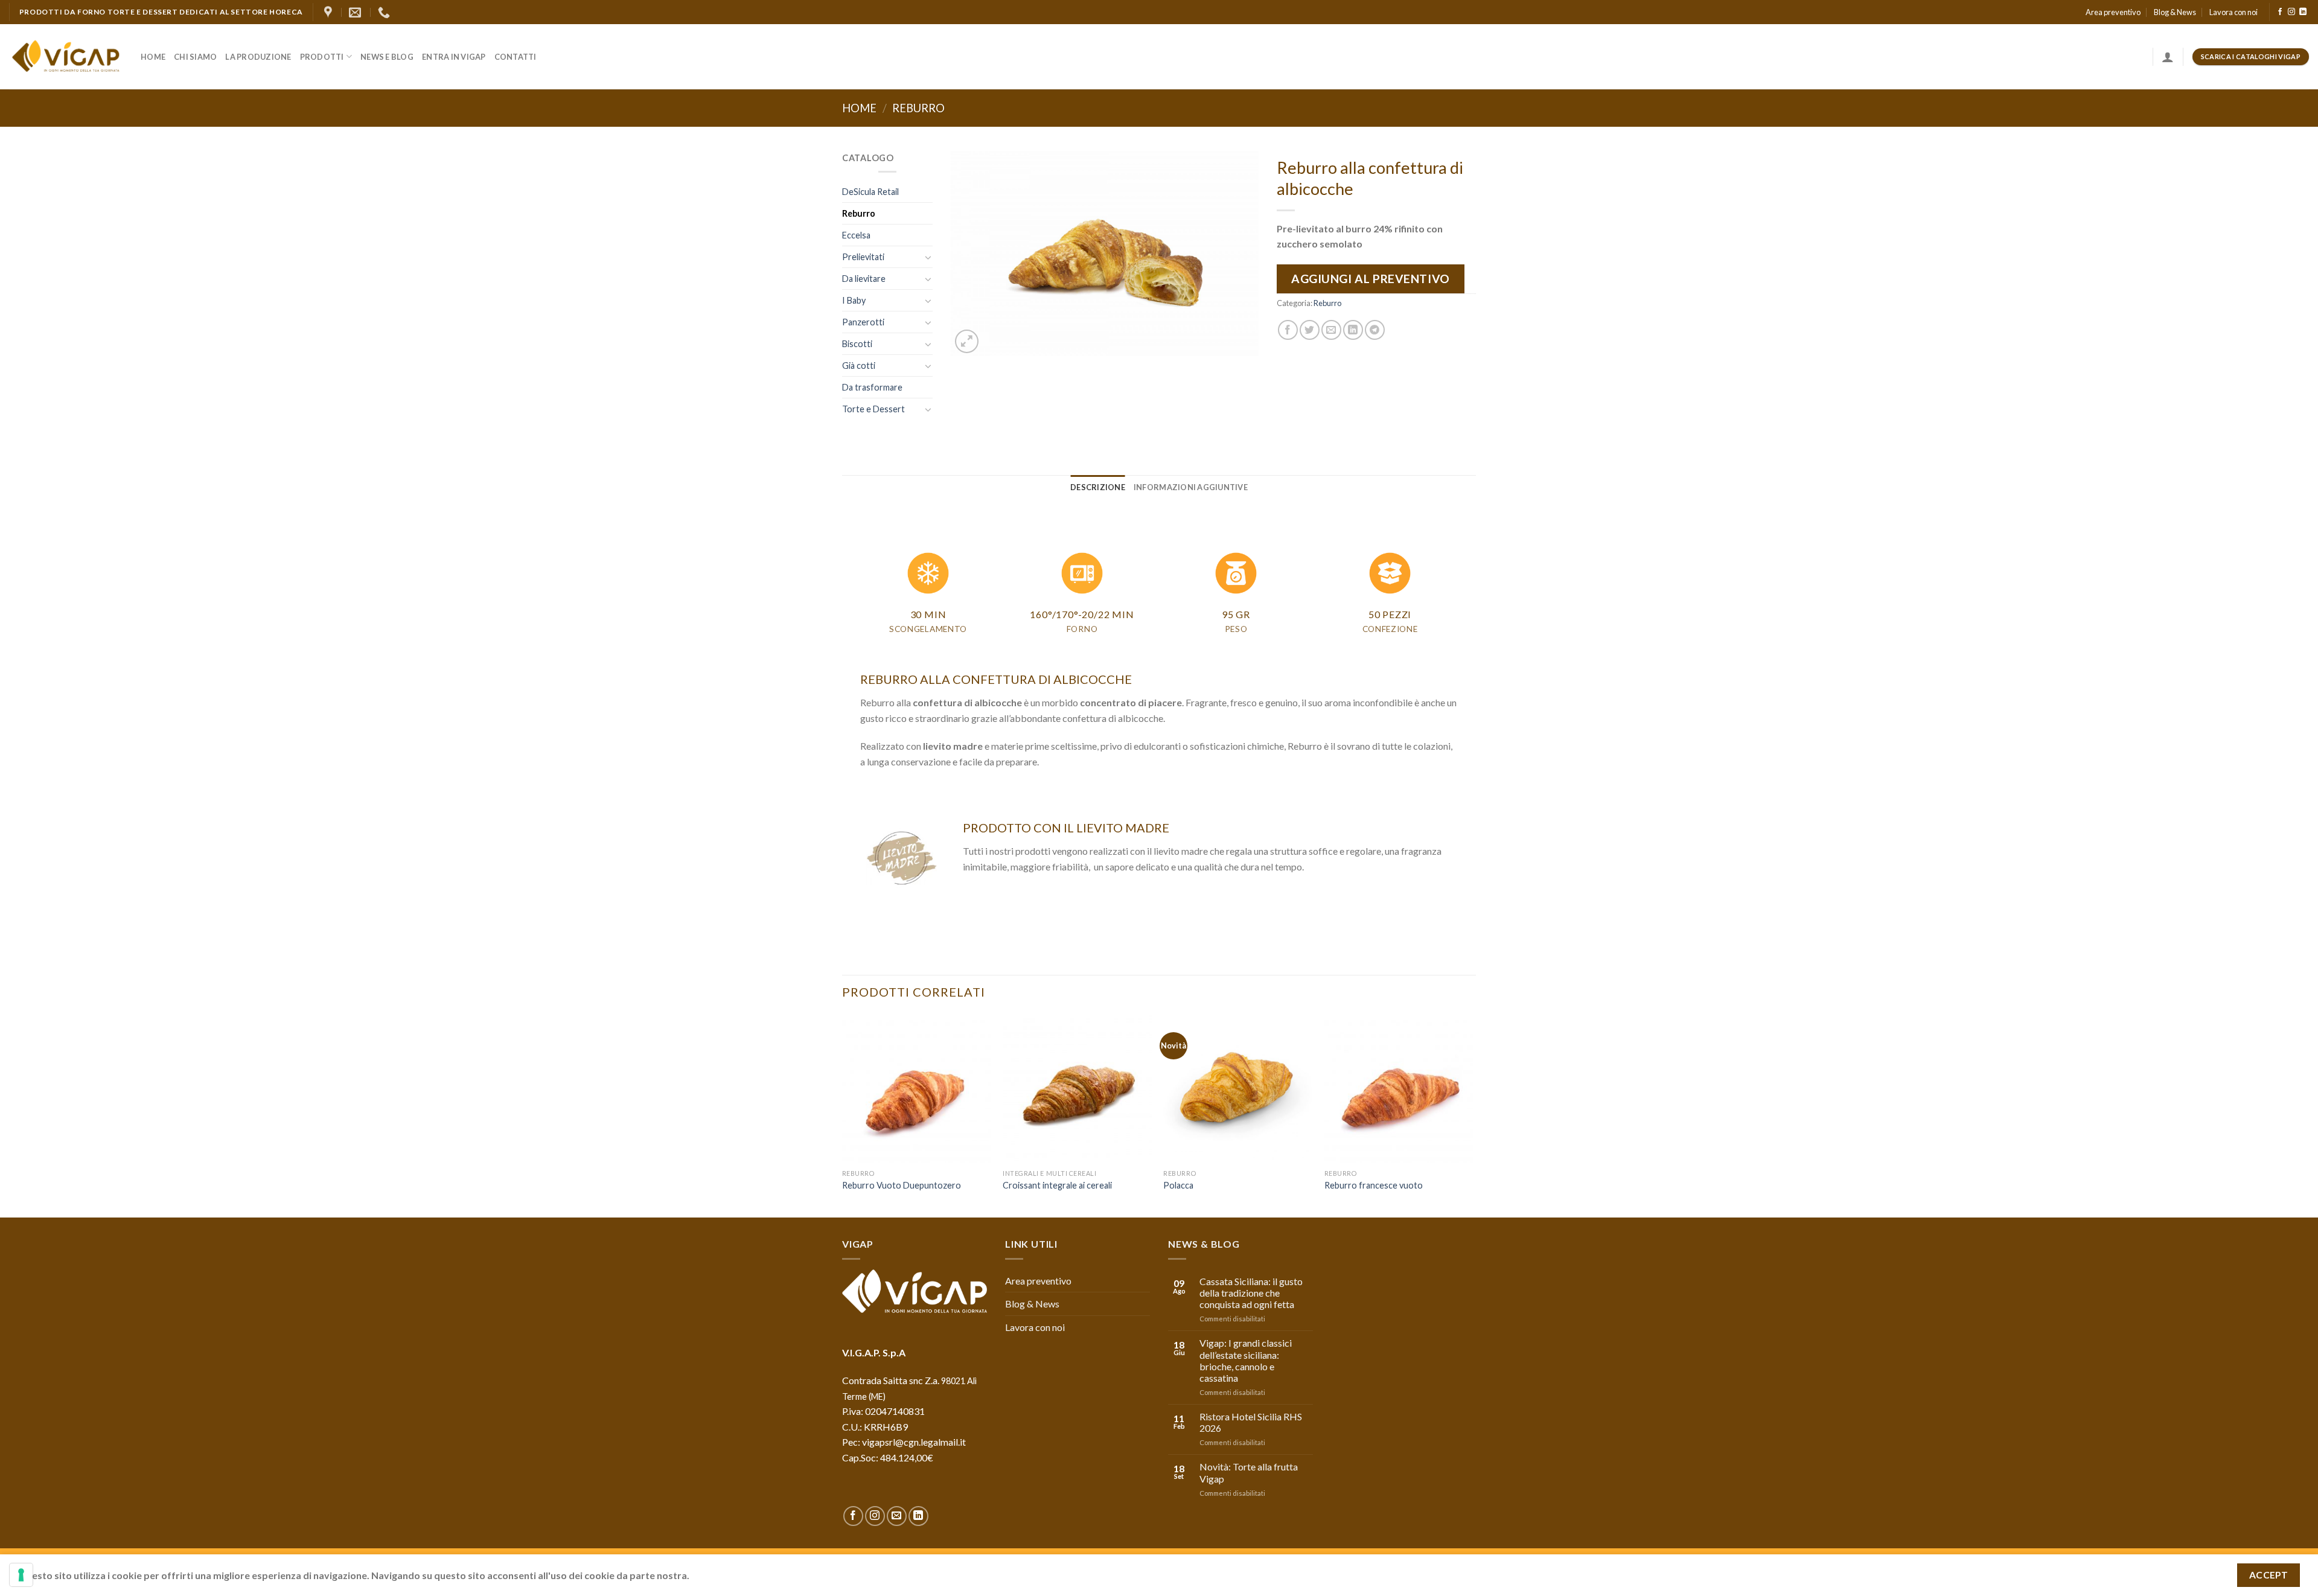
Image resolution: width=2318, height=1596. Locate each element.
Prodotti (322, 57)
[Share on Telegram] (1375, 330)
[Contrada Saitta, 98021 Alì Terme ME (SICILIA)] (330, 12)
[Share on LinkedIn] (1353, 330)
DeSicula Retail (870, 192)
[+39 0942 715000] (385, 12)
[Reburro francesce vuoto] (1399, 1089)
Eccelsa (856, 235)
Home (153, 57)
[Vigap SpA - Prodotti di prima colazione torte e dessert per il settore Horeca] (66, 57)
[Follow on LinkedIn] (2303, 12)
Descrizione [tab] (1098, 487)
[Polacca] (1238, 1089)
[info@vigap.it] (356, 12)
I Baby (854, 300)
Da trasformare (872, 387)
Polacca (1178, 1185)
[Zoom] (967, 341)
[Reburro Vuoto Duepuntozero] (917, 1089)
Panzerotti (863, 322)
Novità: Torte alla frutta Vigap (1249, 1472)
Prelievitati (863, 257)
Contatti (516, 57)
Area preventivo (2113, 12)
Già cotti (859, 365)
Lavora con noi (2233, 12)
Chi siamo (195, 57)
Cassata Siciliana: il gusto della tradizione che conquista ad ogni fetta (1251, 1293)
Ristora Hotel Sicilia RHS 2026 (1251, 1422)
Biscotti (857, 344)
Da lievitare (864, 279)
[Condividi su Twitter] (1310, 330)
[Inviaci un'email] (897, 1516)
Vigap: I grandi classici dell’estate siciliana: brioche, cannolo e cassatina (1246, 1360)
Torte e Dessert (873, 409)
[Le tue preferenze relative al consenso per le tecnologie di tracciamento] (21, 1575)
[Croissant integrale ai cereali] (1077, 1089)
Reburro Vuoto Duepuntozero (902, 1185)
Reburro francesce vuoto (1374, 1185)
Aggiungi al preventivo (1371, 279)
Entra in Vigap (454, 57)
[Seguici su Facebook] (2280, 12)
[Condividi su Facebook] (1288, 330)
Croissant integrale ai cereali (1057, 1185)
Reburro (918, 108)
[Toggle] (928, 257)
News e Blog (387, 57)
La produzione (258, 57)
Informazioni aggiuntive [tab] (1191, 487)
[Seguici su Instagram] (2291, 12)
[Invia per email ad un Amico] (1331, 330)
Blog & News (2175, 12)
